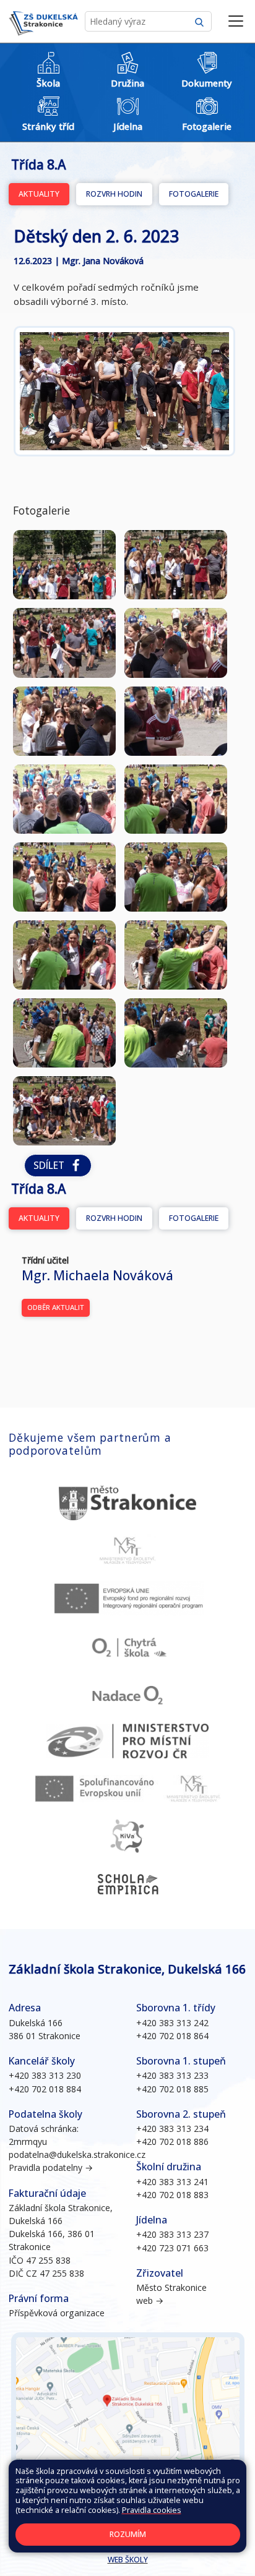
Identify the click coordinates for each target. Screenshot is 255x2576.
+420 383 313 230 (45, 2075)
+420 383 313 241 (172, 2182)
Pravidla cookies (152, 2510)
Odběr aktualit (56, 1307)
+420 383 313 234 (172, 2129)
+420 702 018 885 (172, 2089)
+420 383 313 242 (172, 2023)
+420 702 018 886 (172, 2142)
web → (150, 2300)
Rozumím (128, 2534)
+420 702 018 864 (172, 2036)
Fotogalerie (194, 194)
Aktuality (39, 194)
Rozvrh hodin (114, 194)
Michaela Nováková (97, 1275)
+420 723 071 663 (172, 2248)
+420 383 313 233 (172, 2075)
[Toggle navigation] (236, 22)
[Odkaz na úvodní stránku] (43, 22)
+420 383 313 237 (172, 2234)
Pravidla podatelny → (51, 2167)
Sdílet (51, 1166)
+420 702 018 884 (45, 2089)
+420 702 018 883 (172, 2195)
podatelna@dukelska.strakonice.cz (77, 2155)
